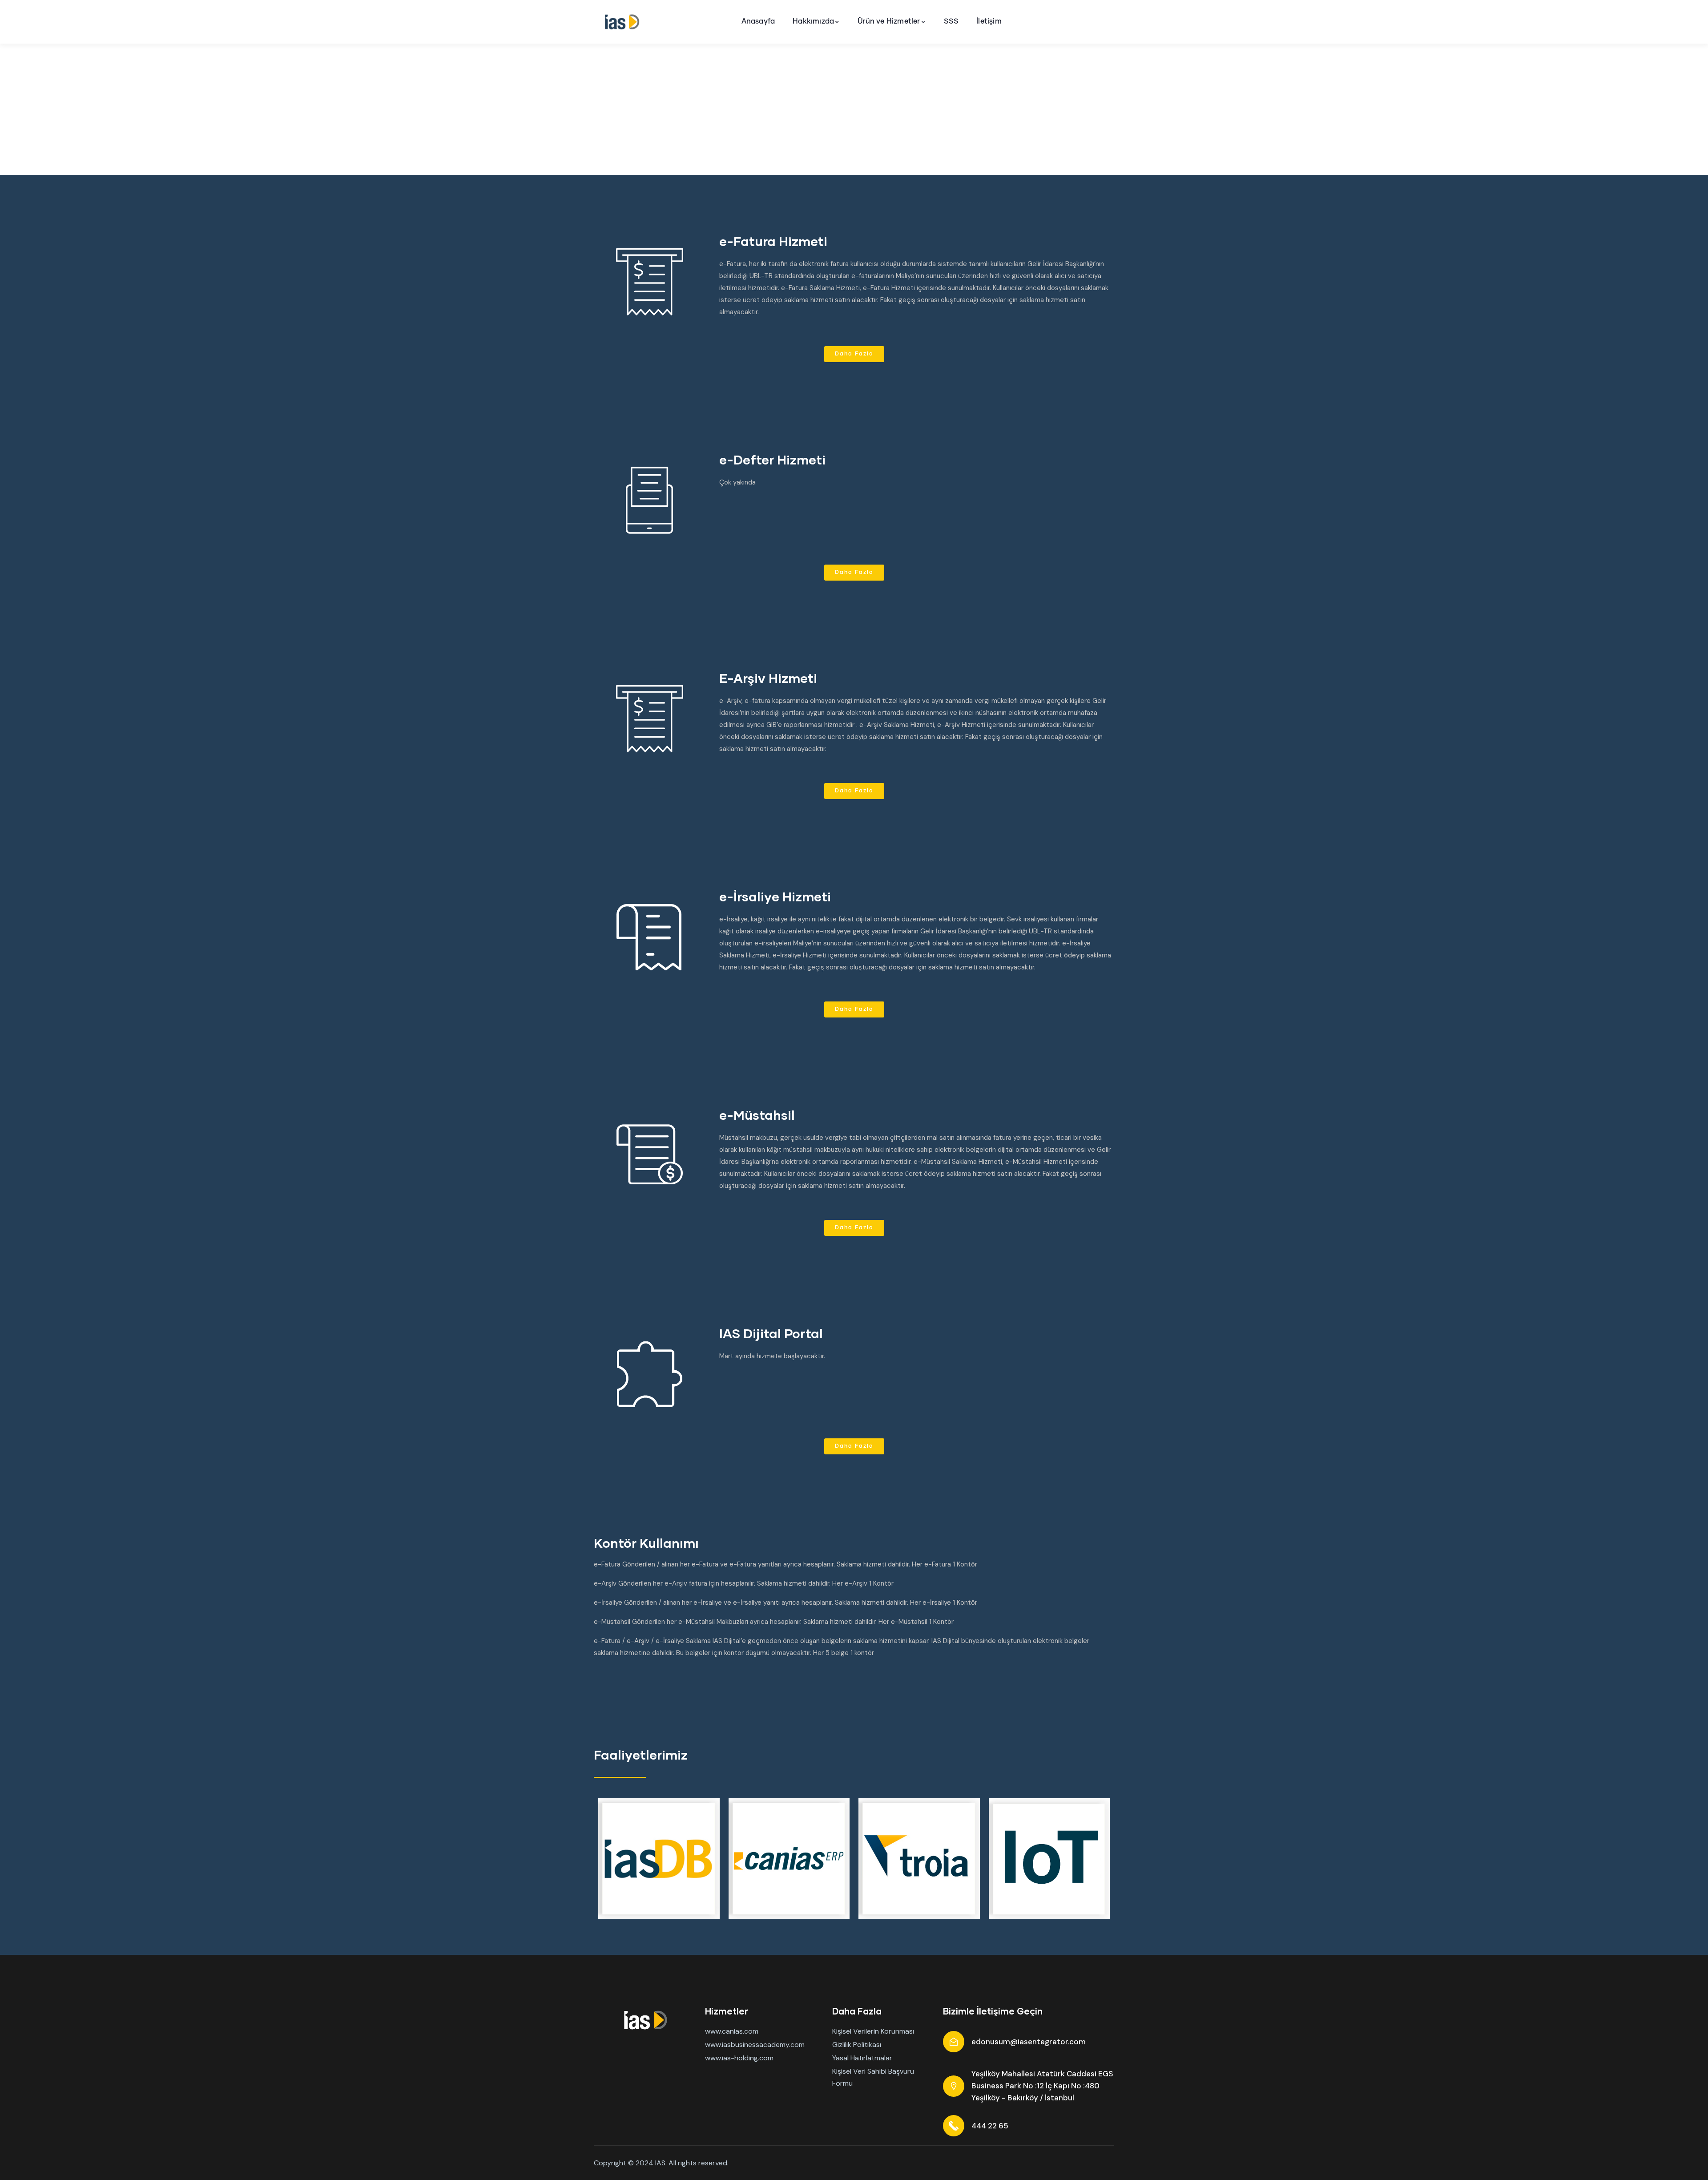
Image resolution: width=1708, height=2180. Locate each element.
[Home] (620, 22)
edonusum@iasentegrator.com (1029, 2042)
